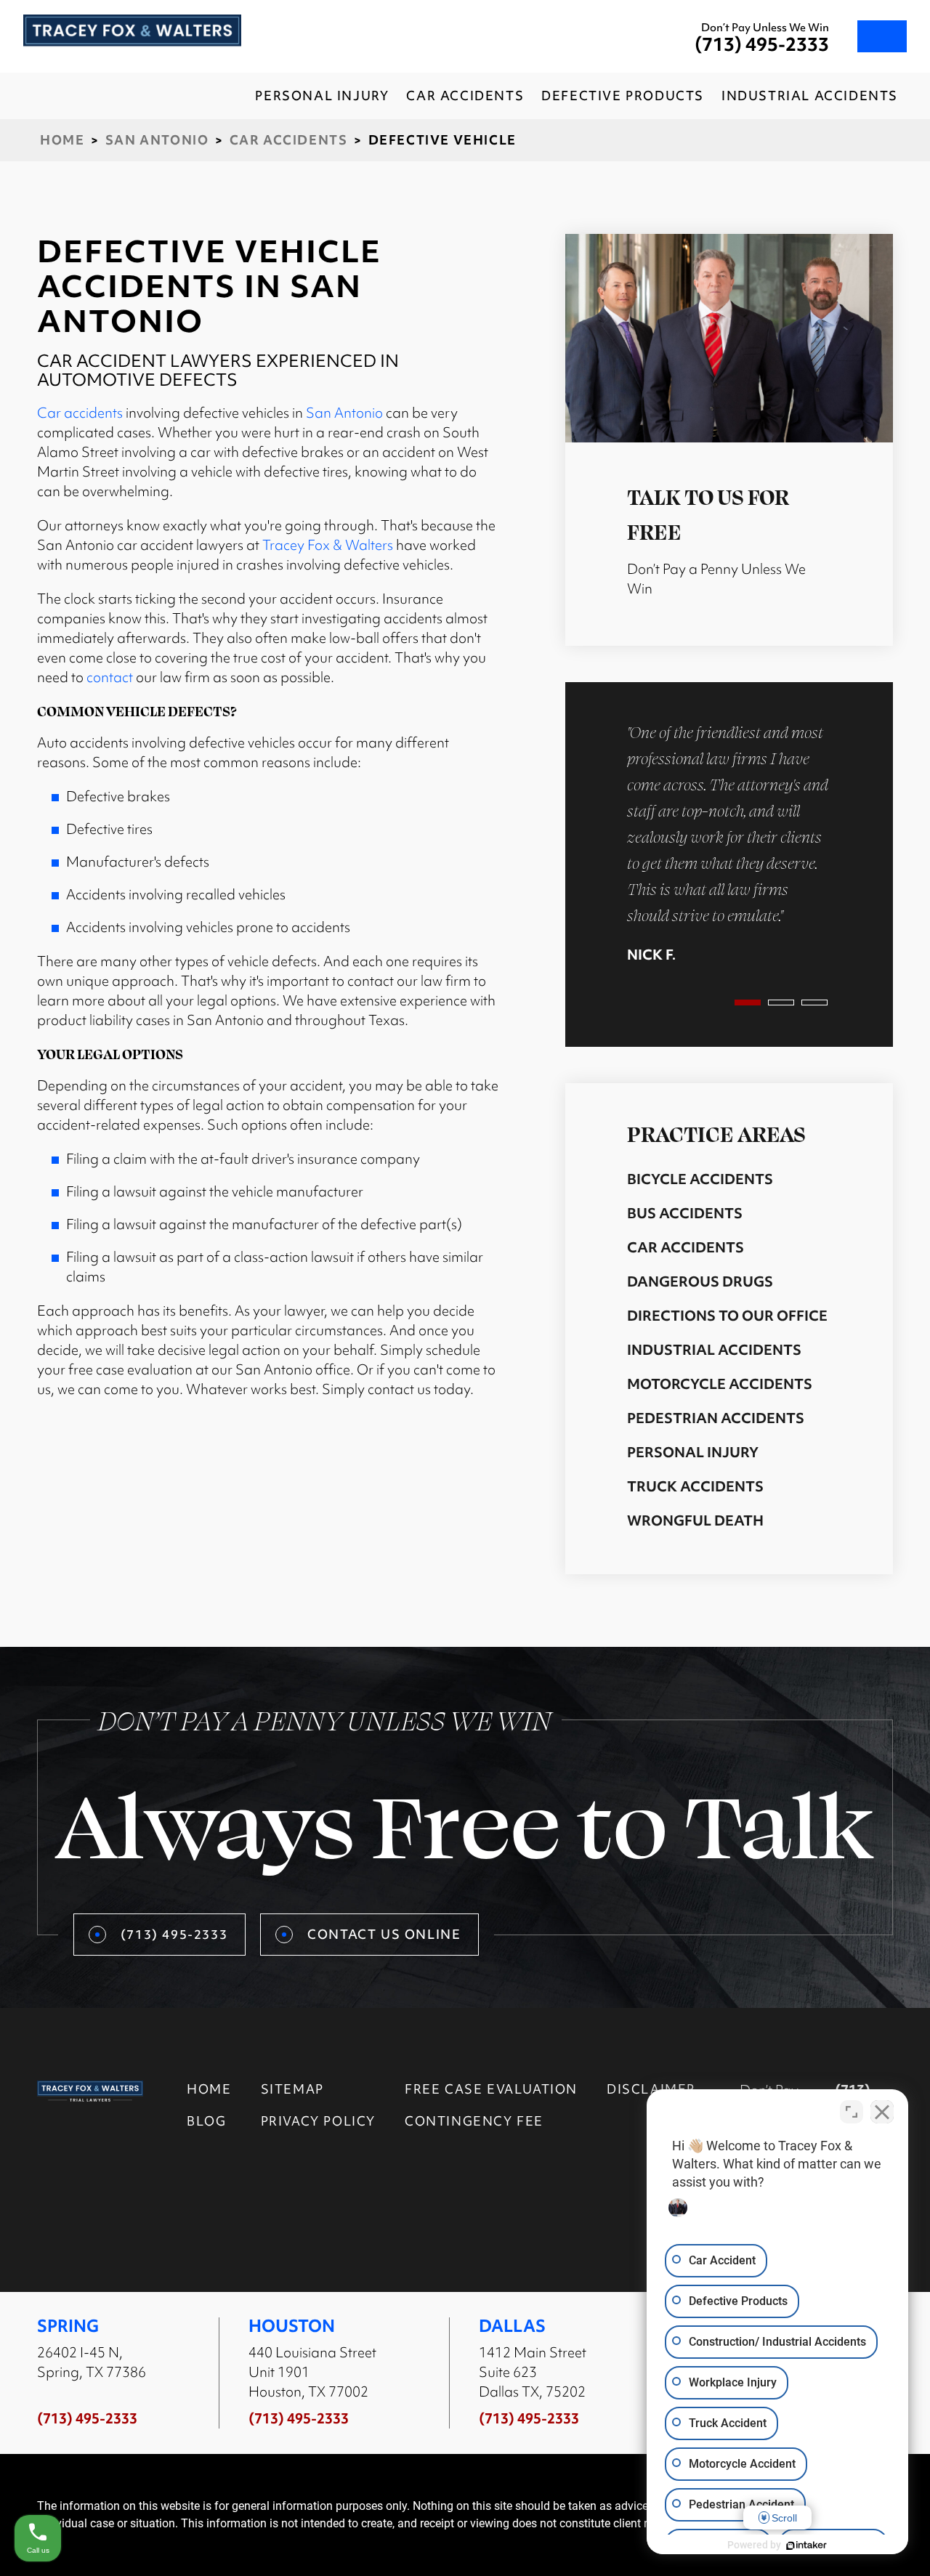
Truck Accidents (695, 1486)
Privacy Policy (318, 2121)
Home (62, 140)
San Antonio (157, 140)
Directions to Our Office (727, 1316)
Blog (206, 2121)
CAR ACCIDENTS (465, 96)
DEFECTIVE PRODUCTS (623, 96)
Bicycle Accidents (700, 1179)
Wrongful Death (695, 1520)
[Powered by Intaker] (806, 2545)
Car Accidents (289, 140)
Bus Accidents (685, 1213)
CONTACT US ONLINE (384, 1934)
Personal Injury (693, 1452)
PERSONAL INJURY (322, 96)
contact (110, 677)
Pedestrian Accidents (716, 1418)
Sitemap (292, 2089)
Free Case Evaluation (491, 2089)
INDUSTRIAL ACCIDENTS (810, 96)
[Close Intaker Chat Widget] (882, 2112)
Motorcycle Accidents (720, 1384)
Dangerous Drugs (700, 1281)
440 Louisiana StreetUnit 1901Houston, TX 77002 (312, 2372)
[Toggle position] (852, 2112)
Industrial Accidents (714, 1350)
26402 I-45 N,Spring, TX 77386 (92, 2362)
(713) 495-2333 (762, 45)
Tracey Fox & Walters (328, 545)
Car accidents (80, 413)
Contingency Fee (474, 2121)
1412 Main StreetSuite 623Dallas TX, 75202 (533, 2372)
